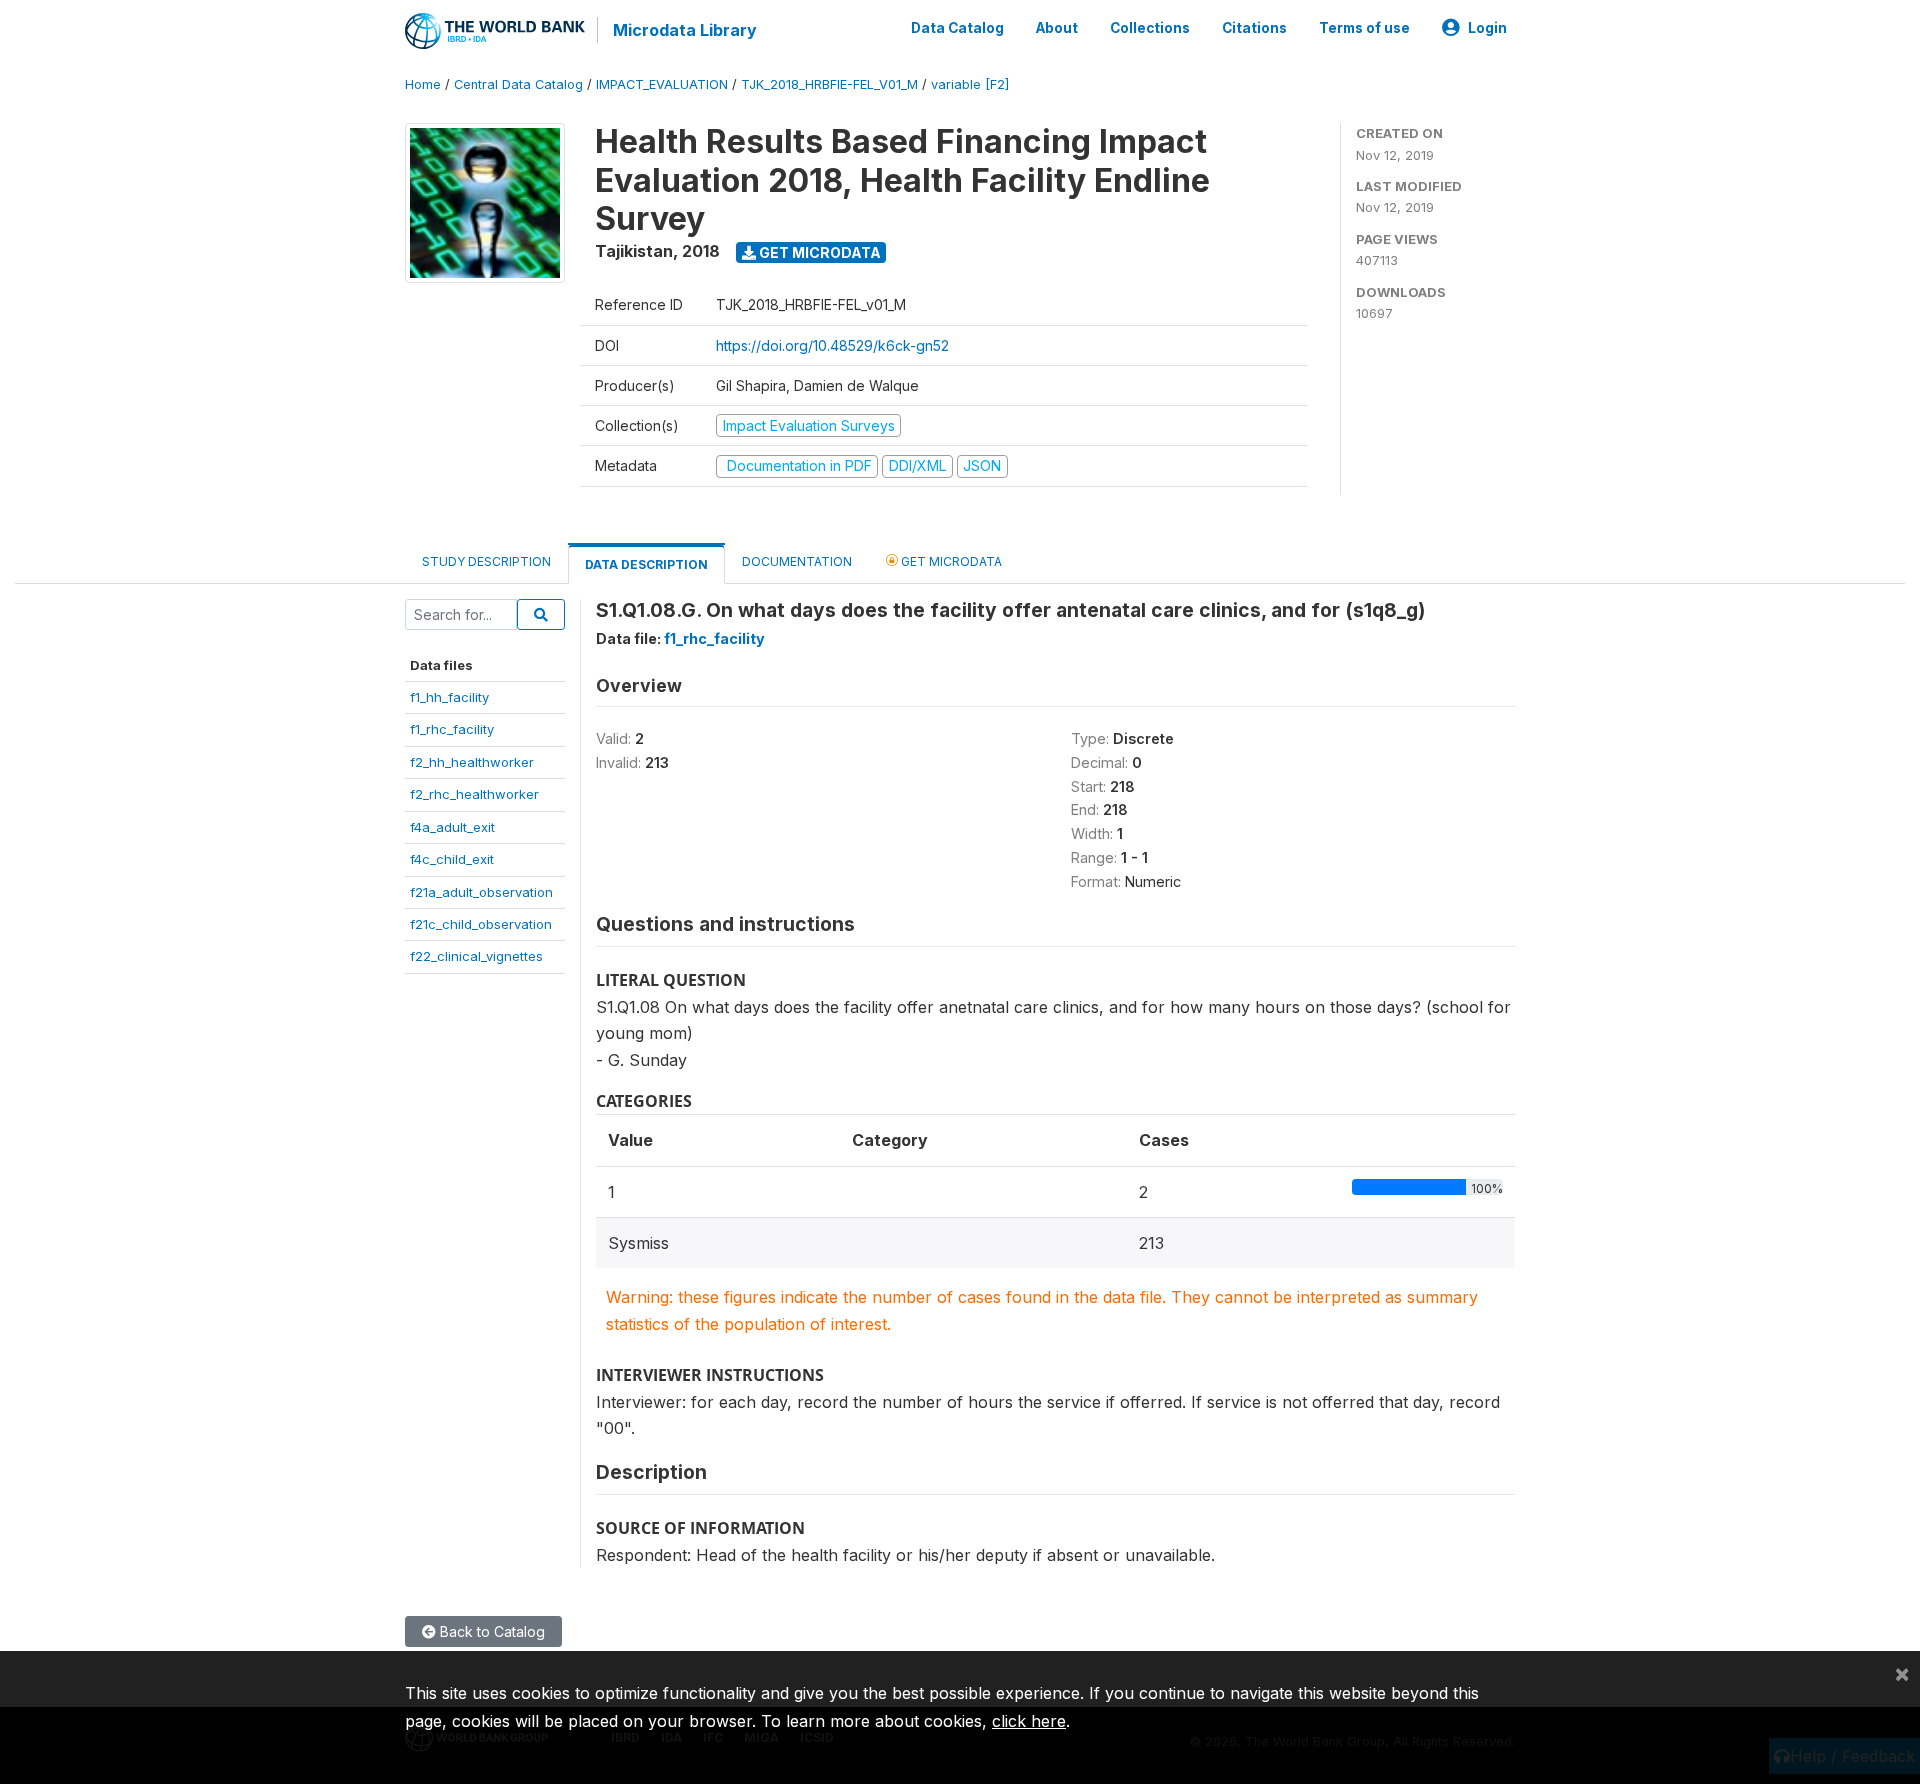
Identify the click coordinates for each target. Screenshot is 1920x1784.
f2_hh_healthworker (472, 762)
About (1057, 28)
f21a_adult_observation (481, 892)
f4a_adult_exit (452, 827)
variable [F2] (970, 84)
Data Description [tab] (646, 564)
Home (423, 84)
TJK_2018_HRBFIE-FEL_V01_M (829, 84)
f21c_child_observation (481, 924)
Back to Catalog (490, 1631)
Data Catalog (957, 28)
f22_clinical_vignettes (476, 956)
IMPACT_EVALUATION (662, 84)
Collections (1150, 28)
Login (1487, 28)
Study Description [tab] (486, 561)
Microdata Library (685, 30)
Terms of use (1364, 28)
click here (1029, 1721)
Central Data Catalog (518, 84)
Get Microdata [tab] (950, 561)
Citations (1254, 28)
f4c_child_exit (452, 859)
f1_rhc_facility (452, 729)
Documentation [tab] (797, 561)
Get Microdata (818, 252)
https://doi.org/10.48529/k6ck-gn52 (832, 345)
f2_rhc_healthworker (474, 794)
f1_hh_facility (449, 697)
